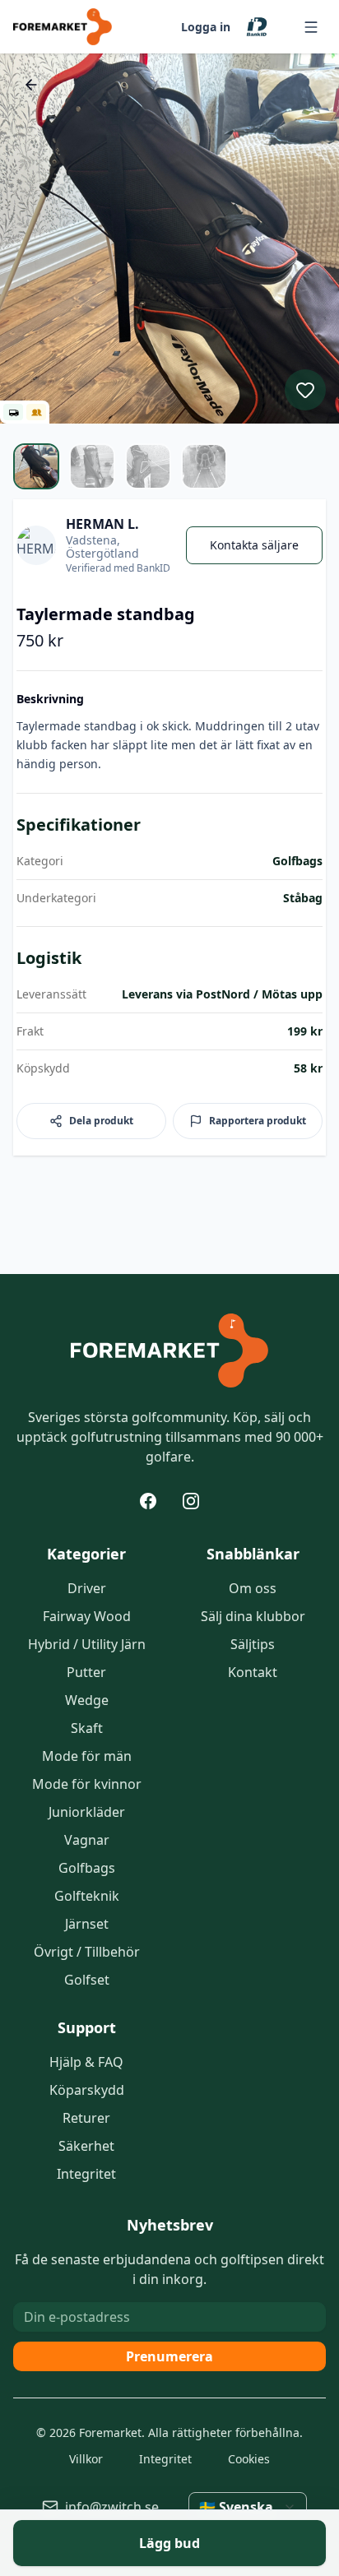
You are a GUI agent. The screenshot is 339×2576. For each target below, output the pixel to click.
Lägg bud (169, 2543)
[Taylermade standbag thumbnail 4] (204, 466)
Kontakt (253, 1672)
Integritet (86, 2174)
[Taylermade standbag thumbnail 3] (148, 466)
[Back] (31, 85)
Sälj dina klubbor (253, 1616)
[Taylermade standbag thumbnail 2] (92, 466)
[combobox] (248, 2507)
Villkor (86, 2459)
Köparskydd (87, 2090)
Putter (86, 1672)
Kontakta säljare (254, 545)
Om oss (253, 1588)
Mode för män (87, 1756)
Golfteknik (87, 1896)
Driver (87, 1588)
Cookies (249, 2459)
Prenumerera (169, 2356)
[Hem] (169, 1351)
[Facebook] (148, 1501)
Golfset (87, 1980)
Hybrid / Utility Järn (87, 1644)
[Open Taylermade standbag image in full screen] (169, 239)
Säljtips (253, 1644)
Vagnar (87, 1840)
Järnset (87, 1924)
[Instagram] (191, 1501)
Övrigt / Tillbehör (87, 1952)
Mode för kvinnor (87, 1784)
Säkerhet (86, 2146)
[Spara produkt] (305, 390)
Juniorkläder (87, 1812)
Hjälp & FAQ (86, 2062)
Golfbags (87, 1868)
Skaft (87, 1728)
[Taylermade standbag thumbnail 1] (36, 466)
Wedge (87, 1700)
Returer (86, 2118)
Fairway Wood (87, 1616)
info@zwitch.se (112, 2507)
